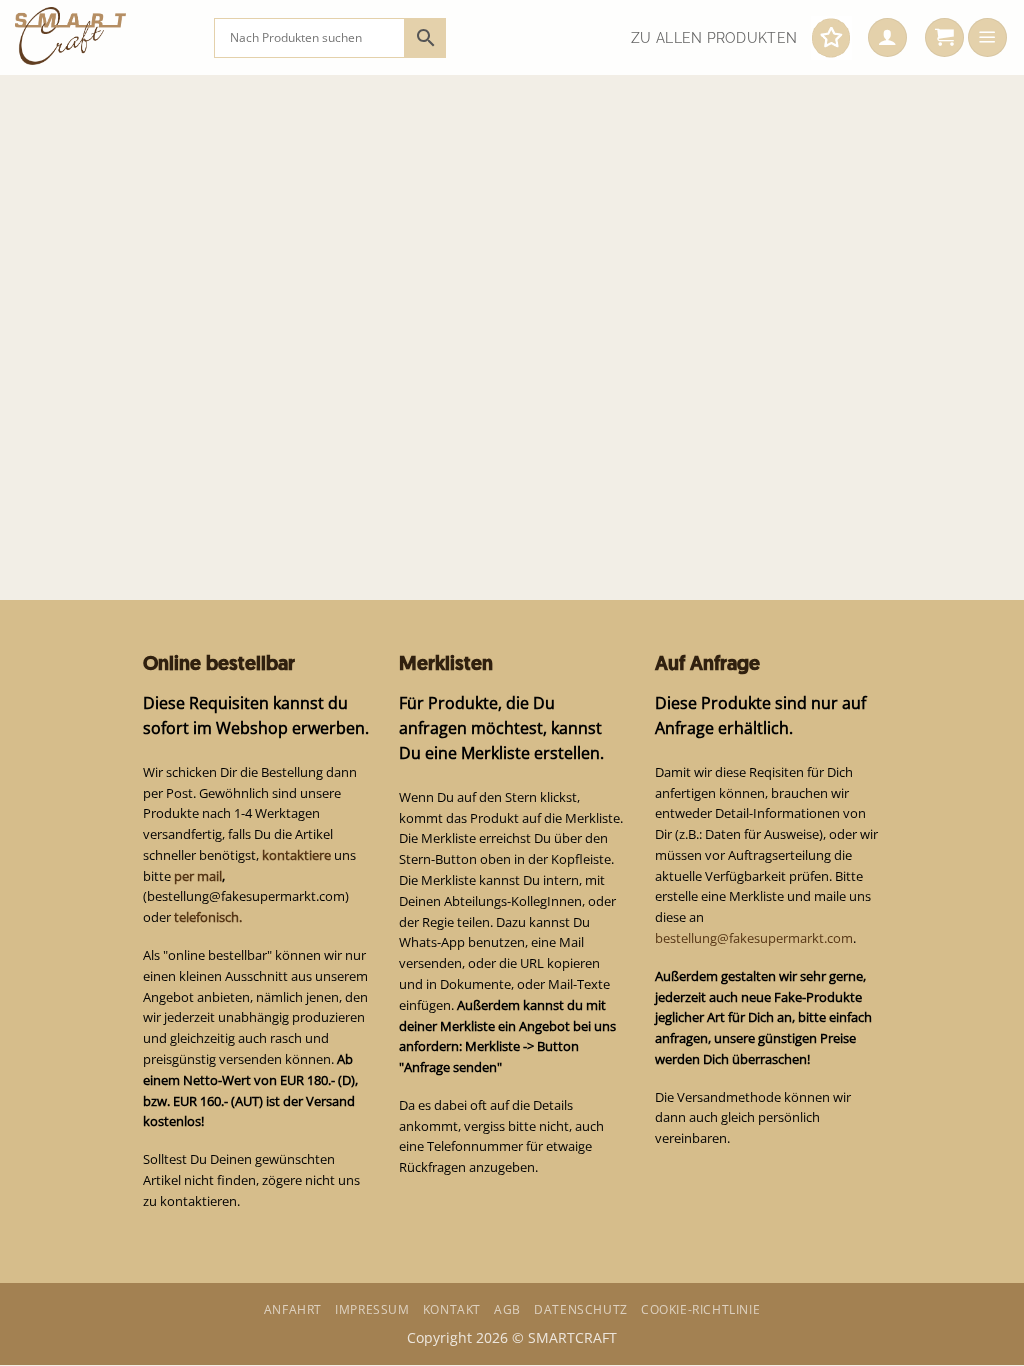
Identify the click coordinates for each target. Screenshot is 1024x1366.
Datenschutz (581, 1309)
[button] (887, 38)
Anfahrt (293, 1309)
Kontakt (452, 1309)
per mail (198, 876)
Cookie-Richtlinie (700, 1309)
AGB (507, 1309)
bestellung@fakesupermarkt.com (754, 938)
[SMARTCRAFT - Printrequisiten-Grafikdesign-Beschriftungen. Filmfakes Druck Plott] (99, 37)
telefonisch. (208, 917)
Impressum (372, 1309)
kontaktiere (296, 855)
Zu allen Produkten (714, 38)
